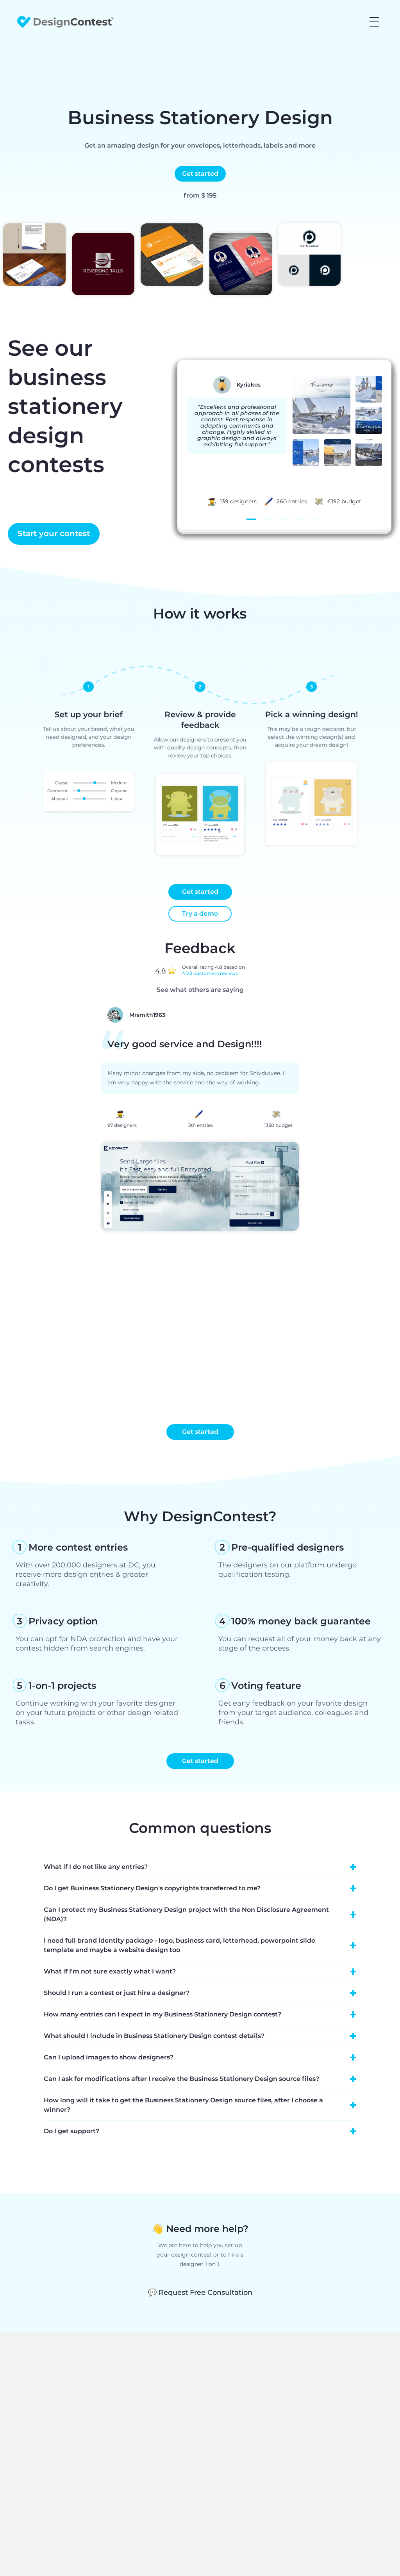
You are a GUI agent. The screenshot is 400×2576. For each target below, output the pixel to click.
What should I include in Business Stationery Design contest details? (154, 2036)
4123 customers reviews (210, 973)
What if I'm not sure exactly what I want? (110, 1971)
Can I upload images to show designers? (109, 2057)
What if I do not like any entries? (96, 1867)
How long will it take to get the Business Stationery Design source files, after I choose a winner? (183, 2105)
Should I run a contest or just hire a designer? (117, 1993)
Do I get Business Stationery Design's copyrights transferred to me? (152, 1888)
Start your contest (54, 533)
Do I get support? (71, 2131)
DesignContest (65, 22)
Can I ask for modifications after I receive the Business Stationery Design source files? (181, 2079)
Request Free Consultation (200, 2293)
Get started (200, 174)
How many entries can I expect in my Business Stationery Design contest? (162, 2014)
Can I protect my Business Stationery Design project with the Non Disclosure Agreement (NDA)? (186, 1914)
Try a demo (200, 914)
